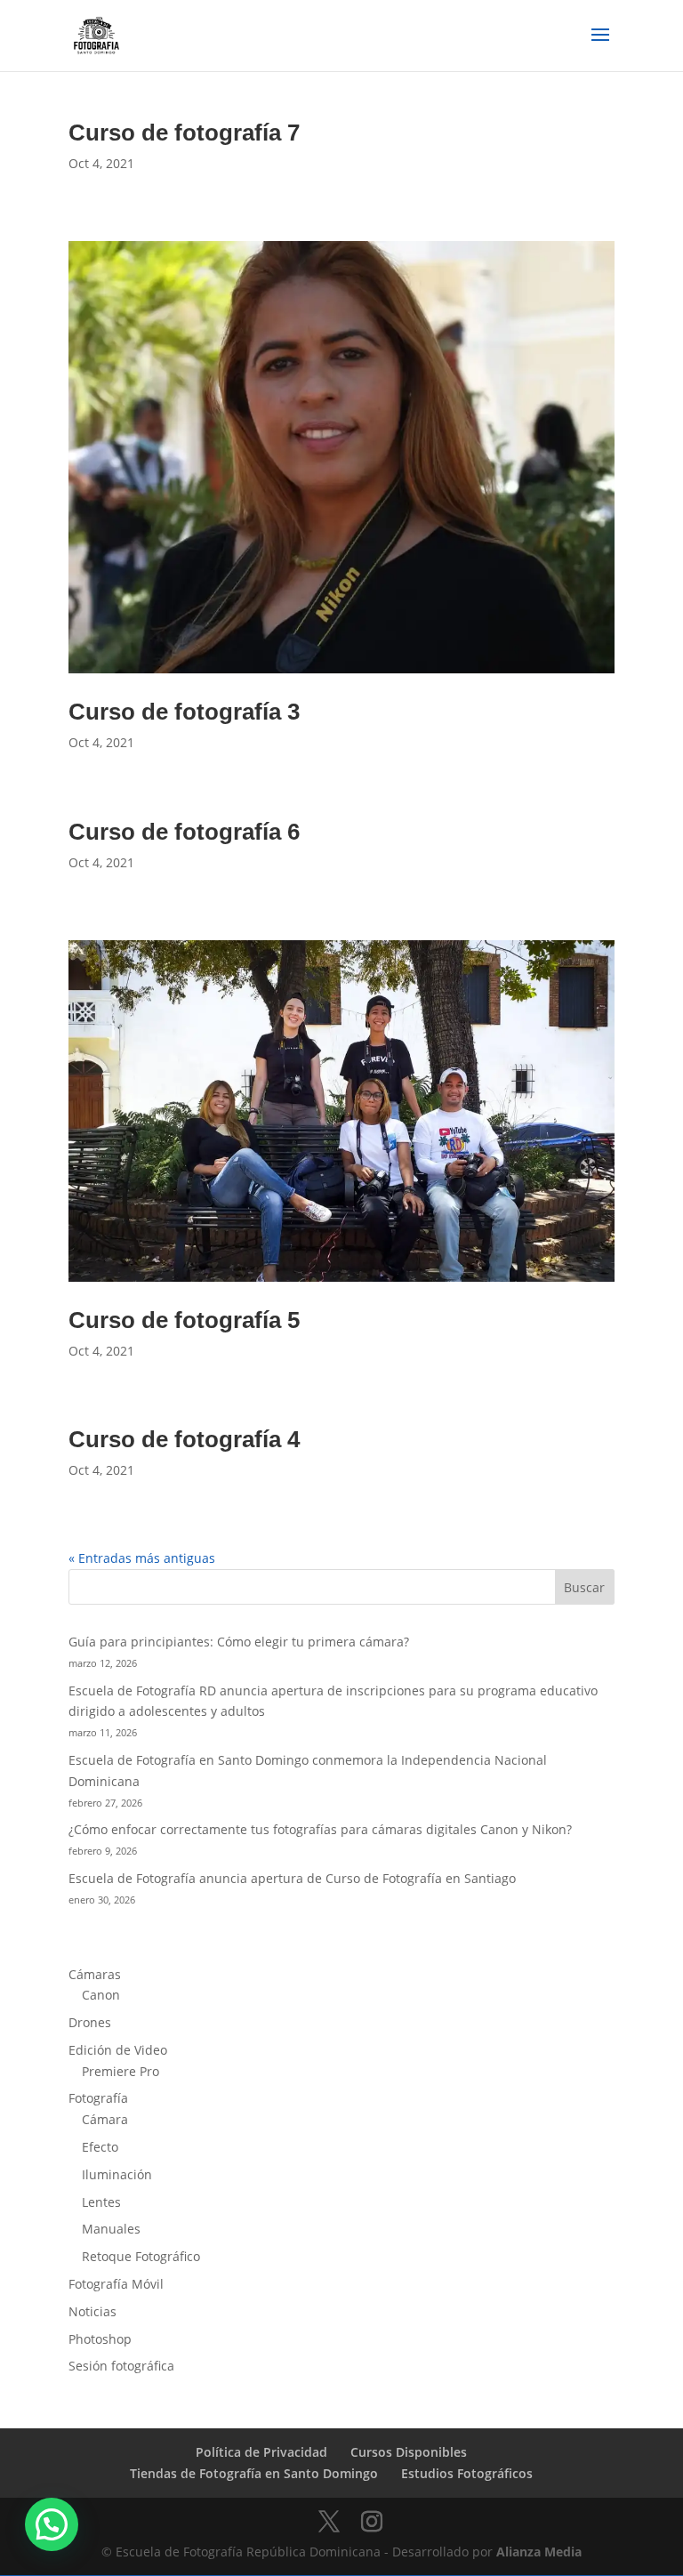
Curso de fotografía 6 (184, 832)
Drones (90, 2022)
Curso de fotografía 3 (184, 712)
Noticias (92, 2311)
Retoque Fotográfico (141, 2256)
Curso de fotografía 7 (184, 133)
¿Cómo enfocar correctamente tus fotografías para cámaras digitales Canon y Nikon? (320, 1829)
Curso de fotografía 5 (184, 1320)
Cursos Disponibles (409, 2452)
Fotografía (98, 2098)
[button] (52, 2524)
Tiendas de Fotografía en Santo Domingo (254, 2473)
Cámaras (95, 1974)
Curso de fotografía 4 (184, 1439)
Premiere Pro (121, 2071)
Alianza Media (539, 2552)
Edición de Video (118, 2050)
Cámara (105, 2119)
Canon (101, 1995)
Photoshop (100, 2339)
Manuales (111, 2229)
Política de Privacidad (261, 2452)
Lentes (101, 2202)
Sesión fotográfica (121, 2366)
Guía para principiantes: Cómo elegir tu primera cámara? (239, 1642)
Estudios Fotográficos (467, 2473)
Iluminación (117, 2174)
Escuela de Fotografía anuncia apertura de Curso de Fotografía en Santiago (292, 1878)
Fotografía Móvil (116, 2284)
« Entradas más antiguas (142, 1558)
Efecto (100, 2147)
